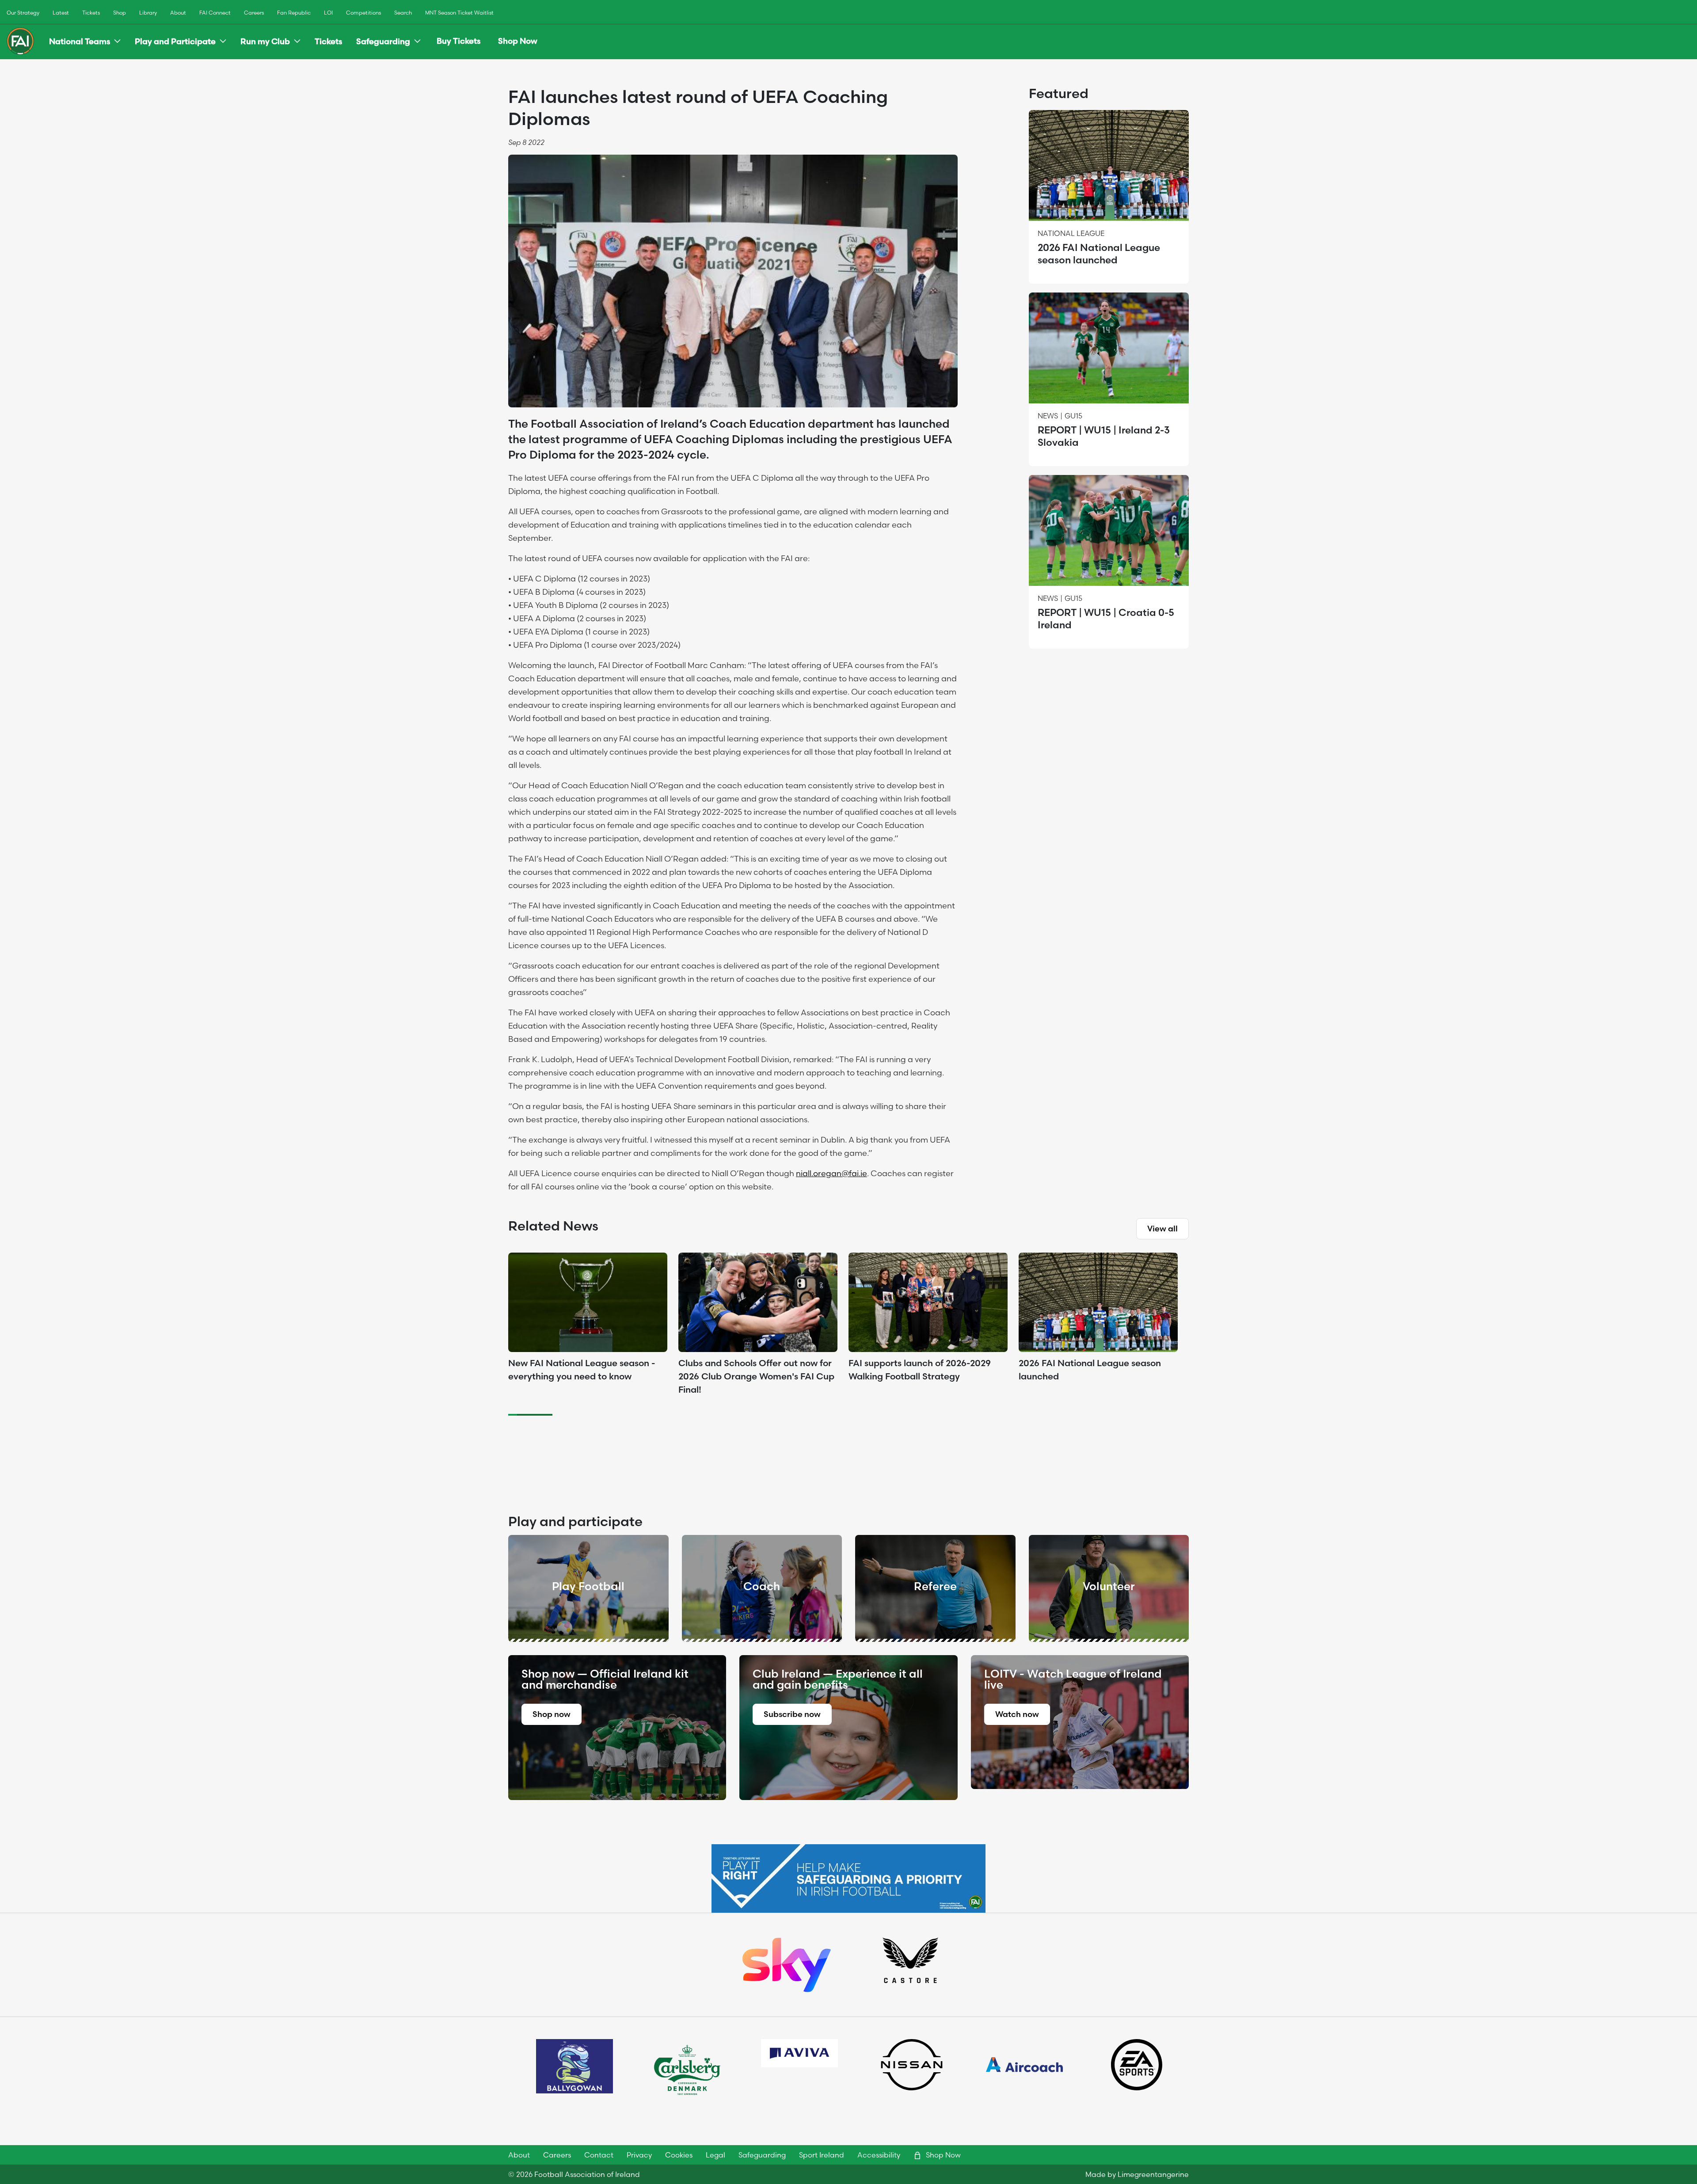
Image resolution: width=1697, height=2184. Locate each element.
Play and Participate (175, 41)
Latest (61, 13)
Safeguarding (383, 41)
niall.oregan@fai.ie (831, 1173)
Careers (254, 13)
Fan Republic (294, 13)
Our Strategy (23, 13)
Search (403, 13)
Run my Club (265, 41)
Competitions (363, 13)
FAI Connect (215, 13)
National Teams (80, 41)
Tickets (91, 13)
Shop (120, 13)
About (178, 13)
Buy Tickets (458, 41)
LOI (328, 13)
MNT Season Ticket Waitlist (459, 13)
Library (148, 13)
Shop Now (518, 41)
